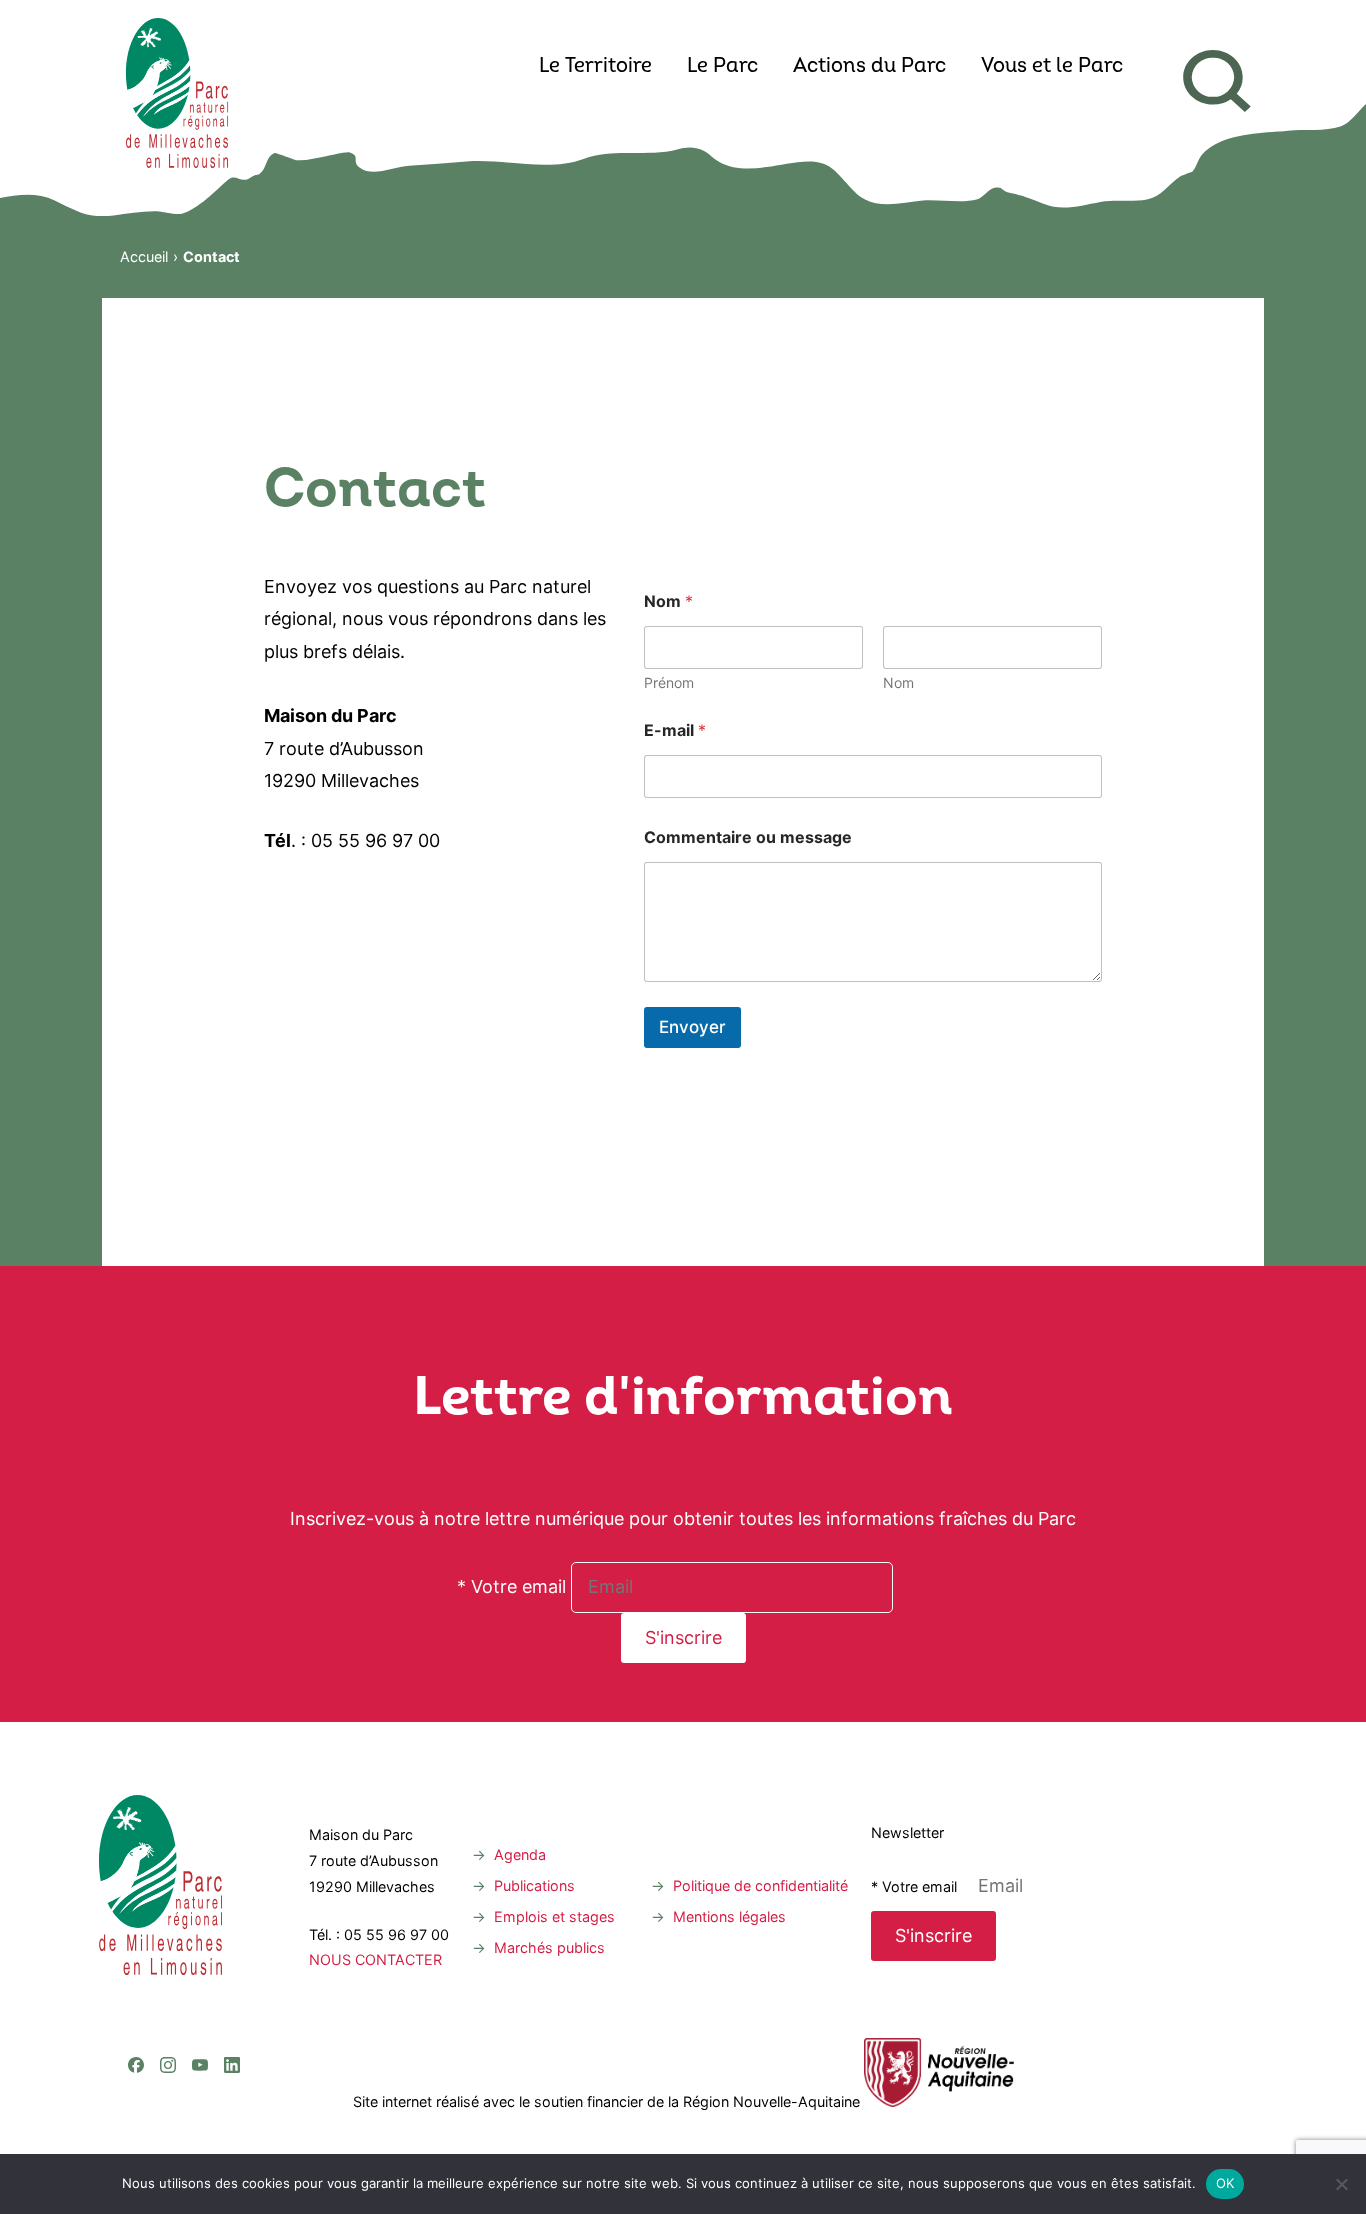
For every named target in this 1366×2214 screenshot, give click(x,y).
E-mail (675, 730)
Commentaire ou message (748, 837)
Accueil (144, 256)
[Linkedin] (232, 1983)
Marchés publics (549, 1947)
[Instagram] (168, 1983)
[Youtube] (200, 1983)
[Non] (1341, 2184)
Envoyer (692, 1027)
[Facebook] (136, 1983)
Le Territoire (595, 67)
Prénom (669, 682)
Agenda (520, 1854)
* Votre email (511, 1586)
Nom (898, 682)
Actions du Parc (869, 67)
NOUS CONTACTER (375, 1959)
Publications (534, 1885)
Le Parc (722, 67)
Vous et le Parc (1052, 67)
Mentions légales (729, 1916)
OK (1225, 2183)
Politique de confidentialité (760, 1885)
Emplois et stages (554, 1916)
